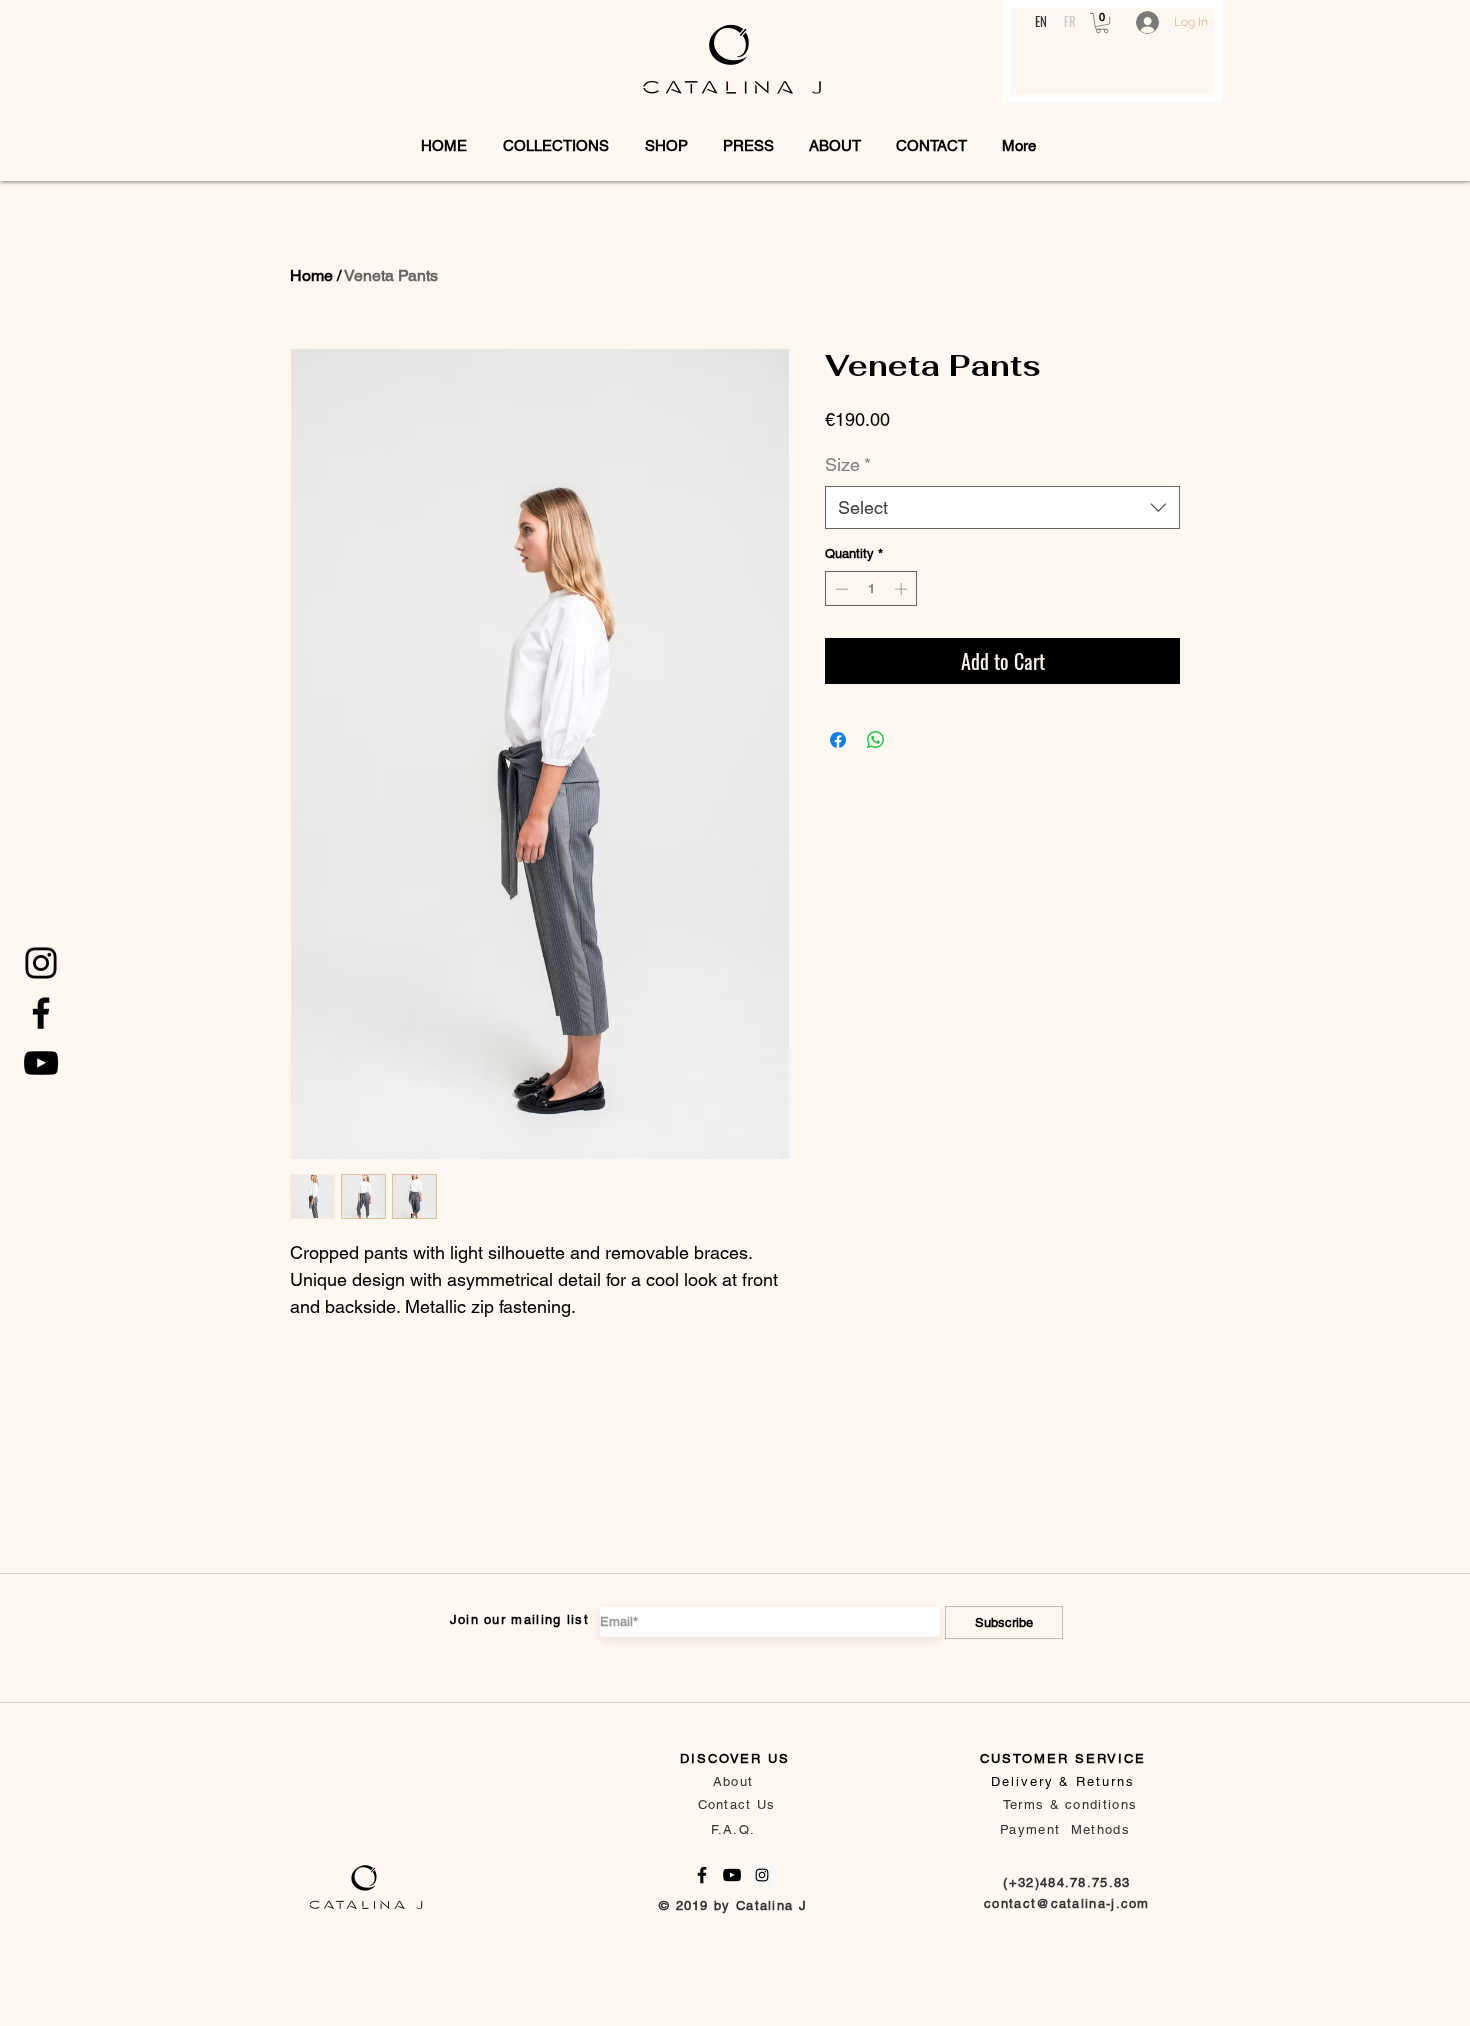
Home (311, 275)
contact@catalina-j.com (1067, 1903)
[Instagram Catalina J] (762, 1875)
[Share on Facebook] (838, 740)
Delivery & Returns (1063, 1781)
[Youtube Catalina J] (41, 1063)
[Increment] (903, 589)
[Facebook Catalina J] (41, 1013)
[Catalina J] (41, 963)
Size (848, 464)
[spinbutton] (871, 589)
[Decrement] (840, 589)
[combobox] (1002, 507)
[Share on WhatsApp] (876, 740)
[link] (1102, 23)
